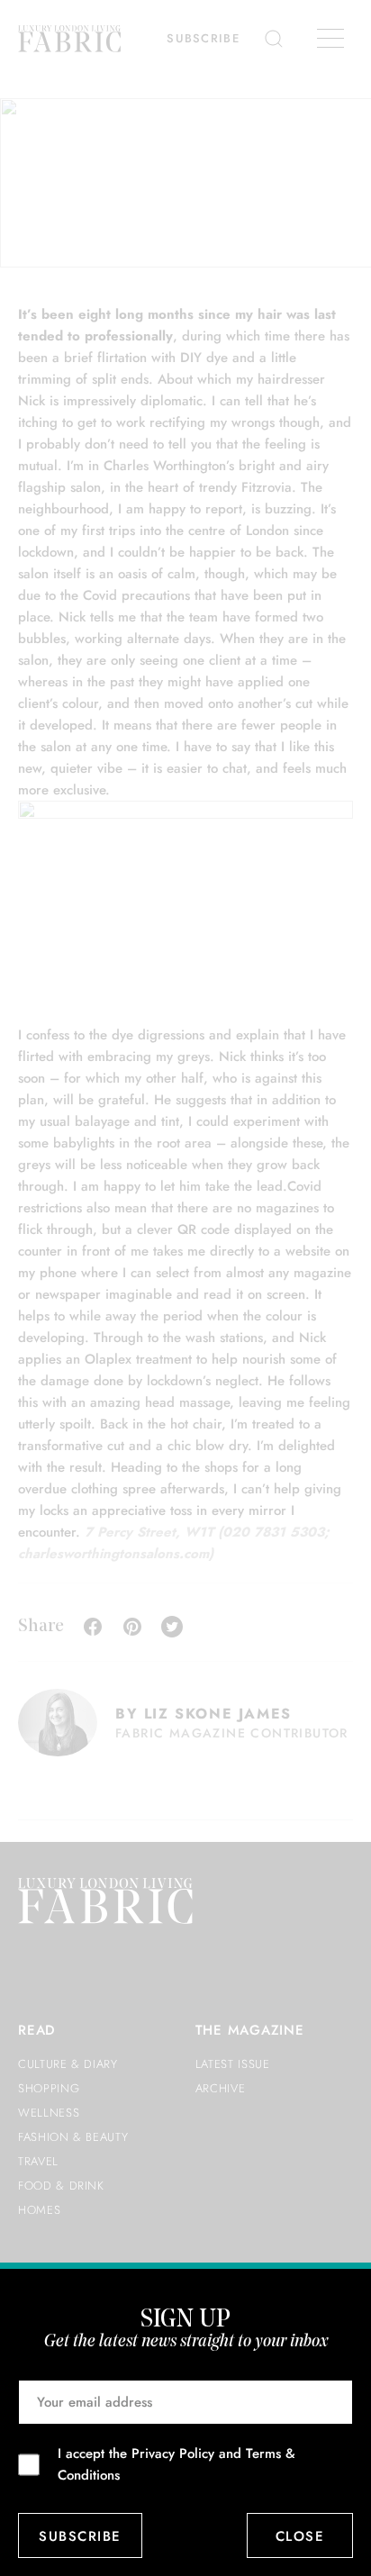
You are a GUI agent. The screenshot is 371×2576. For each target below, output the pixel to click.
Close (300, 2536)
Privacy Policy (173, 2454)
